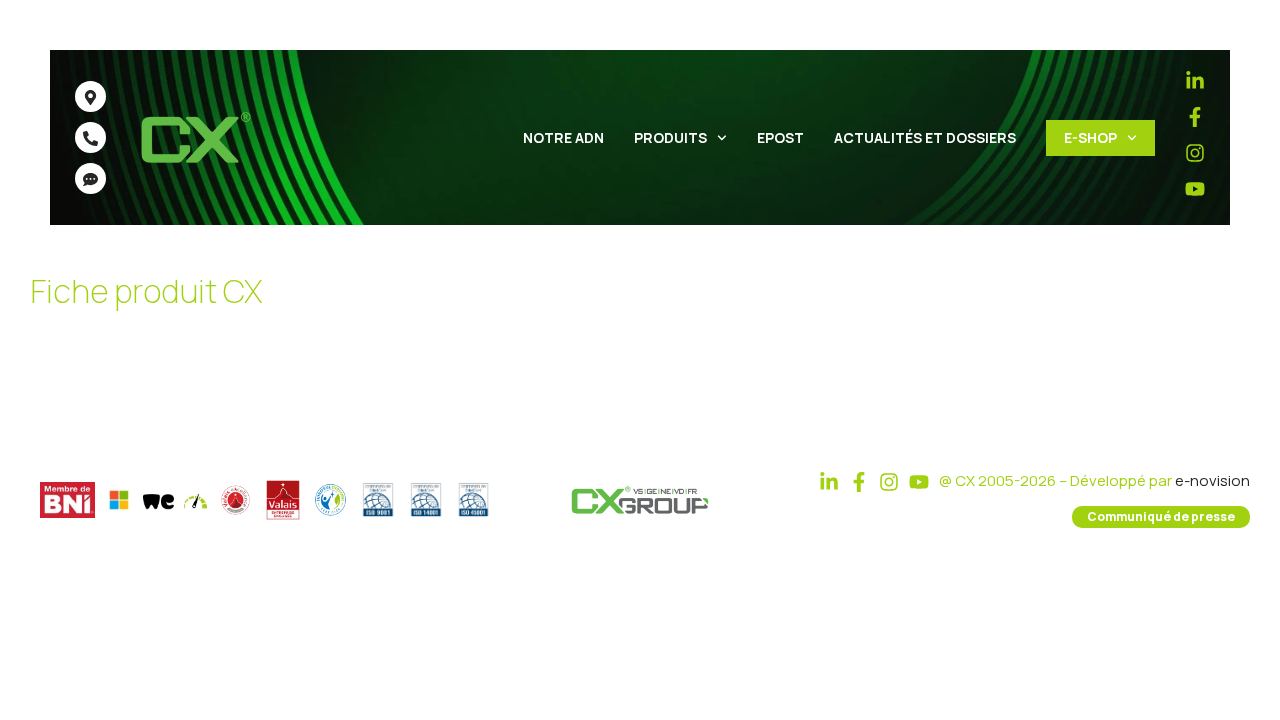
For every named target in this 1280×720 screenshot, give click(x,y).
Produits (670, 137)
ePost (780, 137)
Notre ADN (563, 137)
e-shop (1090, 137)
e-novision (1212, 480)
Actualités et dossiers (925, 137)
